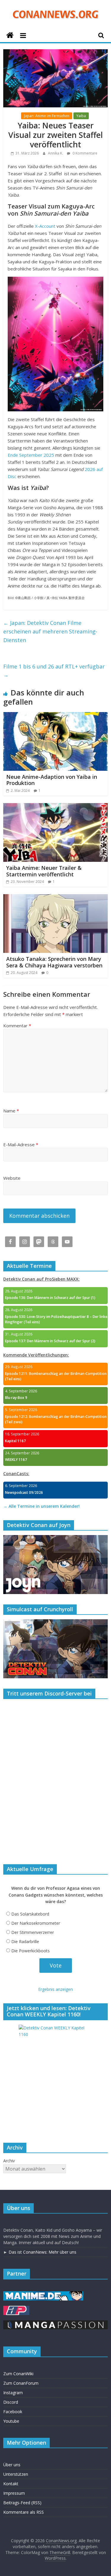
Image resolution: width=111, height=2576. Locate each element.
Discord (11, 2402)
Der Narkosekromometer (36, 1923)
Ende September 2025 (31, 455)
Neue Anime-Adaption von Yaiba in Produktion (52, 780)
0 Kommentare (85, 153)
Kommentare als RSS (24, 2512)
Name (11, 1111)
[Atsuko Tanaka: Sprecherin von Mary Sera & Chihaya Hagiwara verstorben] (55, 898)
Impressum (14, 2493)
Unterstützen (16, 2474)
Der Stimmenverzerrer (33, 1932)
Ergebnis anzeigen (55, 1989)
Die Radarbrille (25, 1941)
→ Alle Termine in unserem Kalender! (41, 1506)
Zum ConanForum (21, 2383)
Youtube (11, 2421)
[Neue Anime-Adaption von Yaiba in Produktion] (55, 716)
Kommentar (17, 1026)
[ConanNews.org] (10, 35)
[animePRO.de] (16, 2309)
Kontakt (11, 2484)
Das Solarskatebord (30, 1914)
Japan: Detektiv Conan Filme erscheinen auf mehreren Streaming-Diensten (50, 631)
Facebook (13, 2412)
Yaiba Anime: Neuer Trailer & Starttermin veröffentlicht (44, 871)
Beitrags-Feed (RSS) (22, 2503)
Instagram (13, 2393)
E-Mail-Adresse (21, 1144)
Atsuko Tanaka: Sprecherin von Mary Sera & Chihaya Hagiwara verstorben (54, 962)
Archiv (9, 2161)
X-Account (45, 226)
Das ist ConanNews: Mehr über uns (42, 2252)
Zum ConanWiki (18, 2374)
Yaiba (81, 116)
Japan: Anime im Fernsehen (47, 116)
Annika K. (56, 153)
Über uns (12, 2465)
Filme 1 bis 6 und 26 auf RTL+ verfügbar (54, 671)
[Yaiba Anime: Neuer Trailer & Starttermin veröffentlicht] (55, 807)
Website (12, 1178)
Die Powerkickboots (30, 1951)
